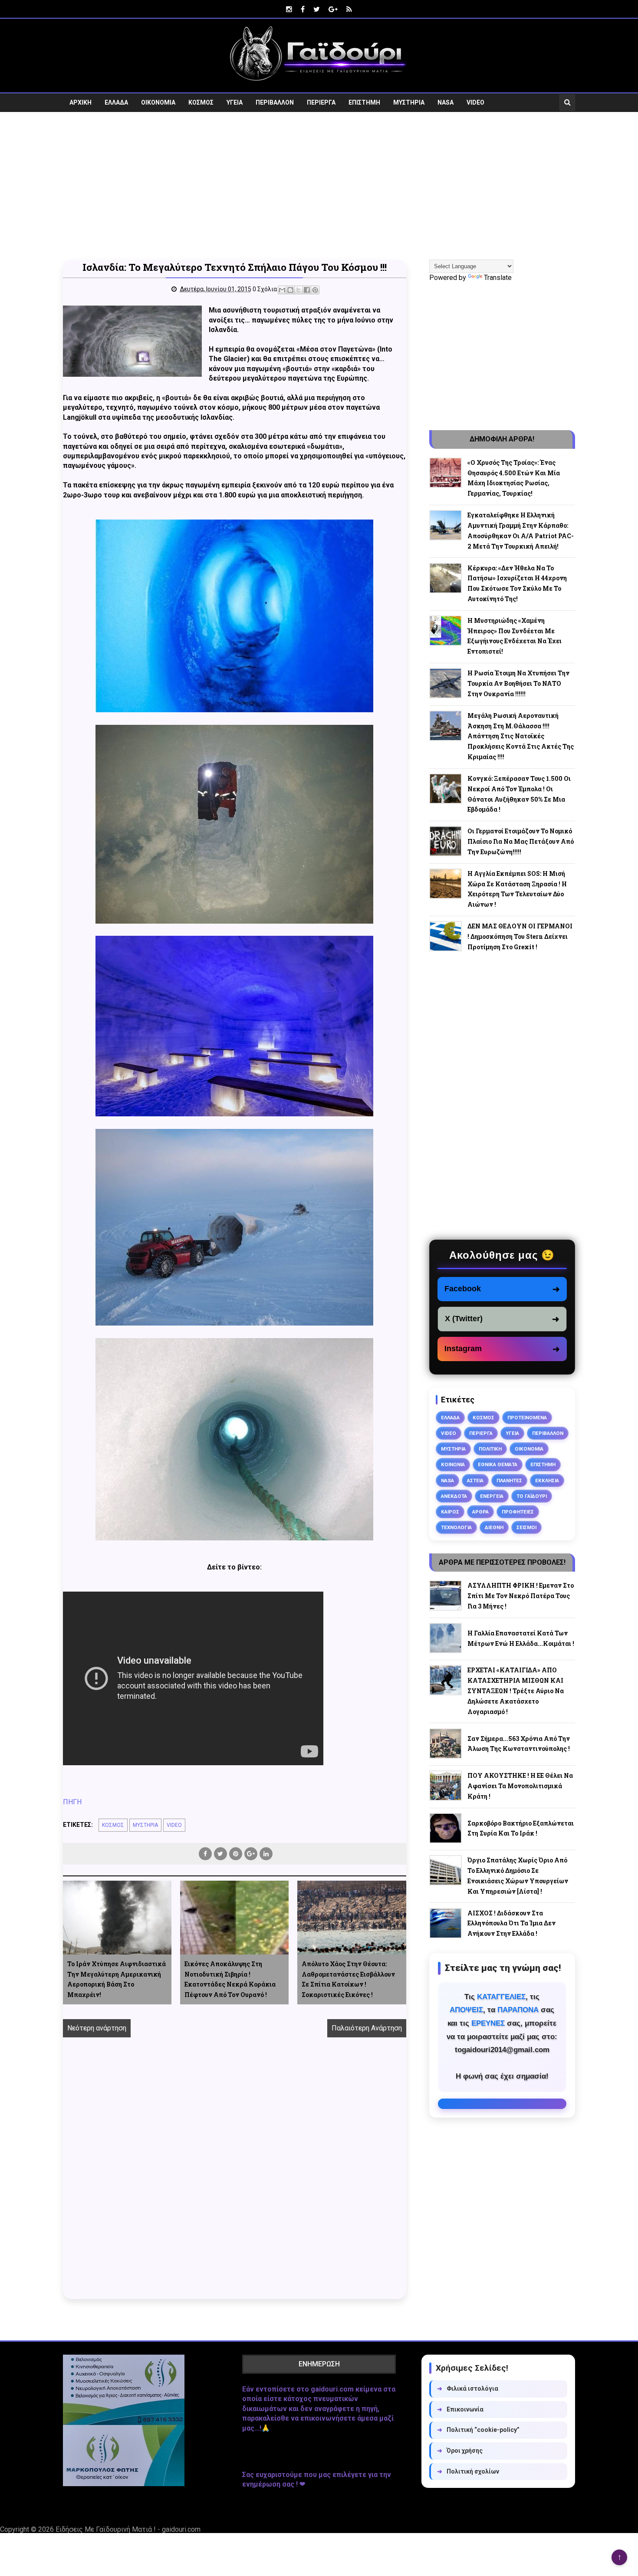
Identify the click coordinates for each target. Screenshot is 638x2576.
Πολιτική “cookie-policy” (478, 2430)
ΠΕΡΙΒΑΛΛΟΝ (275, 102)
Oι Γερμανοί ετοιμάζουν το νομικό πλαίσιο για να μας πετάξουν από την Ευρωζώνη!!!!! (521, 841)
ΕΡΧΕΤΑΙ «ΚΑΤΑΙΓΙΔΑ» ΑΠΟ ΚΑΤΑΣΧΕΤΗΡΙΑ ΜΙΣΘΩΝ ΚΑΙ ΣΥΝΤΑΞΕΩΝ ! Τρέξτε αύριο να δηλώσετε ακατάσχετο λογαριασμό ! (516, 1691)
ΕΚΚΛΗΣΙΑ (547, 1480)
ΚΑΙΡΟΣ (450, 1512)
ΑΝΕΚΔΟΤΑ (454, 1496)
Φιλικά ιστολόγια (468, 2388)
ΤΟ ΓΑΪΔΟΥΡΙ (532, 1496)
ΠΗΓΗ (72, 1802)
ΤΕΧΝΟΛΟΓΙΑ (456, 1527)
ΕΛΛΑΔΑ (116, 102)
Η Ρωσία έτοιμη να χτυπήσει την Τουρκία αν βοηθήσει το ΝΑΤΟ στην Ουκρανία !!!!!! (518, 683)
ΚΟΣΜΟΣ (201, 102)
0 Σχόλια (265, 289)
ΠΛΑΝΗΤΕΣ (509, 1480)
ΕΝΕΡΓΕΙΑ (492, 1496)
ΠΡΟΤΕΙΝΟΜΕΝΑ (527, 1418)
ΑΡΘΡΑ (480, 1512)
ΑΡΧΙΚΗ (81, 102)
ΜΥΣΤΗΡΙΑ (409, 102)
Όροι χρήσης (460, 2451)
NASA (446, 102)
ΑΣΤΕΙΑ (475, 1480)
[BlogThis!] (290, 290)
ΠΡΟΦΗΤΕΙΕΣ (518, 1512)
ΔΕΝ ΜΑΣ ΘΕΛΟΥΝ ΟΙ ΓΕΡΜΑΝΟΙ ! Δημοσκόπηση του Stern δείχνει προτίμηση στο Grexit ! (520, 936)
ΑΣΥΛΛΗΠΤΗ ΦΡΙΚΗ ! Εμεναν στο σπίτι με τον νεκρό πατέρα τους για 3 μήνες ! (521, 1596)
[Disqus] (235, 2178)
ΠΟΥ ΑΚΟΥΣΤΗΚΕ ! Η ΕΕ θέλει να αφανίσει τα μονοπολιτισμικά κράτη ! (520, 1786)
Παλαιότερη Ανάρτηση (367, 2028)
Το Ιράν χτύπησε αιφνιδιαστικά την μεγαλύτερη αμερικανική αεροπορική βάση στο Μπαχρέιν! (117, 1979)
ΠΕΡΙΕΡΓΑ (321, 102)
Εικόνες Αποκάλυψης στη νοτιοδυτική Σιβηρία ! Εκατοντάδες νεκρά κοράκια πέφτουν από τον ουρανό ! (230, 1979)
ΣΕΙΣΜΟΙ (526, 1527)
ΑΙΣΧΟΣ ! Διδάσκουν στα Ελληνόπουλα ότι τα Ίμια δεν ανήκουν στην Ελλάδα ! (511, 1923)
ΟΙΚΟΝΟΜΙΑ (158, 102)
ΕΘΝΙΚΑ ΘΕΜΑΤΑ (498, 1464)
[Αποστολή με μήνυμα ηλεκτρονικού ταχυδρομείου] (282, 290)
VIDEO (475, 102)
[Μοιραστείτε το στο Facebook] (307, 290)
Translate (498, 278)
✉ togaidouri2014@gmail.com (502, 2104)
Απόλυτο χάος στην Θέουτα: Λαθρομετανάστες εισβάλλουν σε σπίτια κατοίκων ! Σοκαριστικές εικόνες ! (348, 1979)
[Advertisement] (319, 186)
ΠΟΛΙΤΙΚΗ (490, 1449)
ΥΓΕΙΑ (235, 102)
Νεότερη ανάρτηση (97, 2028)
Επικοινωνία (460, 2409)
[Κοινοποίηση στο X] (299, 290)
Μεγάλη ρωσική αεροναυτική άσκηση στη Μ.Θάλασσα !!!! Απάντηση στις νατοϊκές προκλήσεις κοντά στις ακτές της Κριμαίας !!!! (521, 736)
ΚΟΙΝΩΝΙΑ (453, 1464)
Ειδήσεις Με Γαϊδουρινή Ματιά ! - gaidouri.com (128, 2529)
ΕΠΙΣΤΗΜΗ (364, 102)
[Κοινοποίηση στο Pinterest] (315, 290)
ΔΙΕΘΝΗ (494, 1527)
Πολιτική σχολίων (468, 2471)
